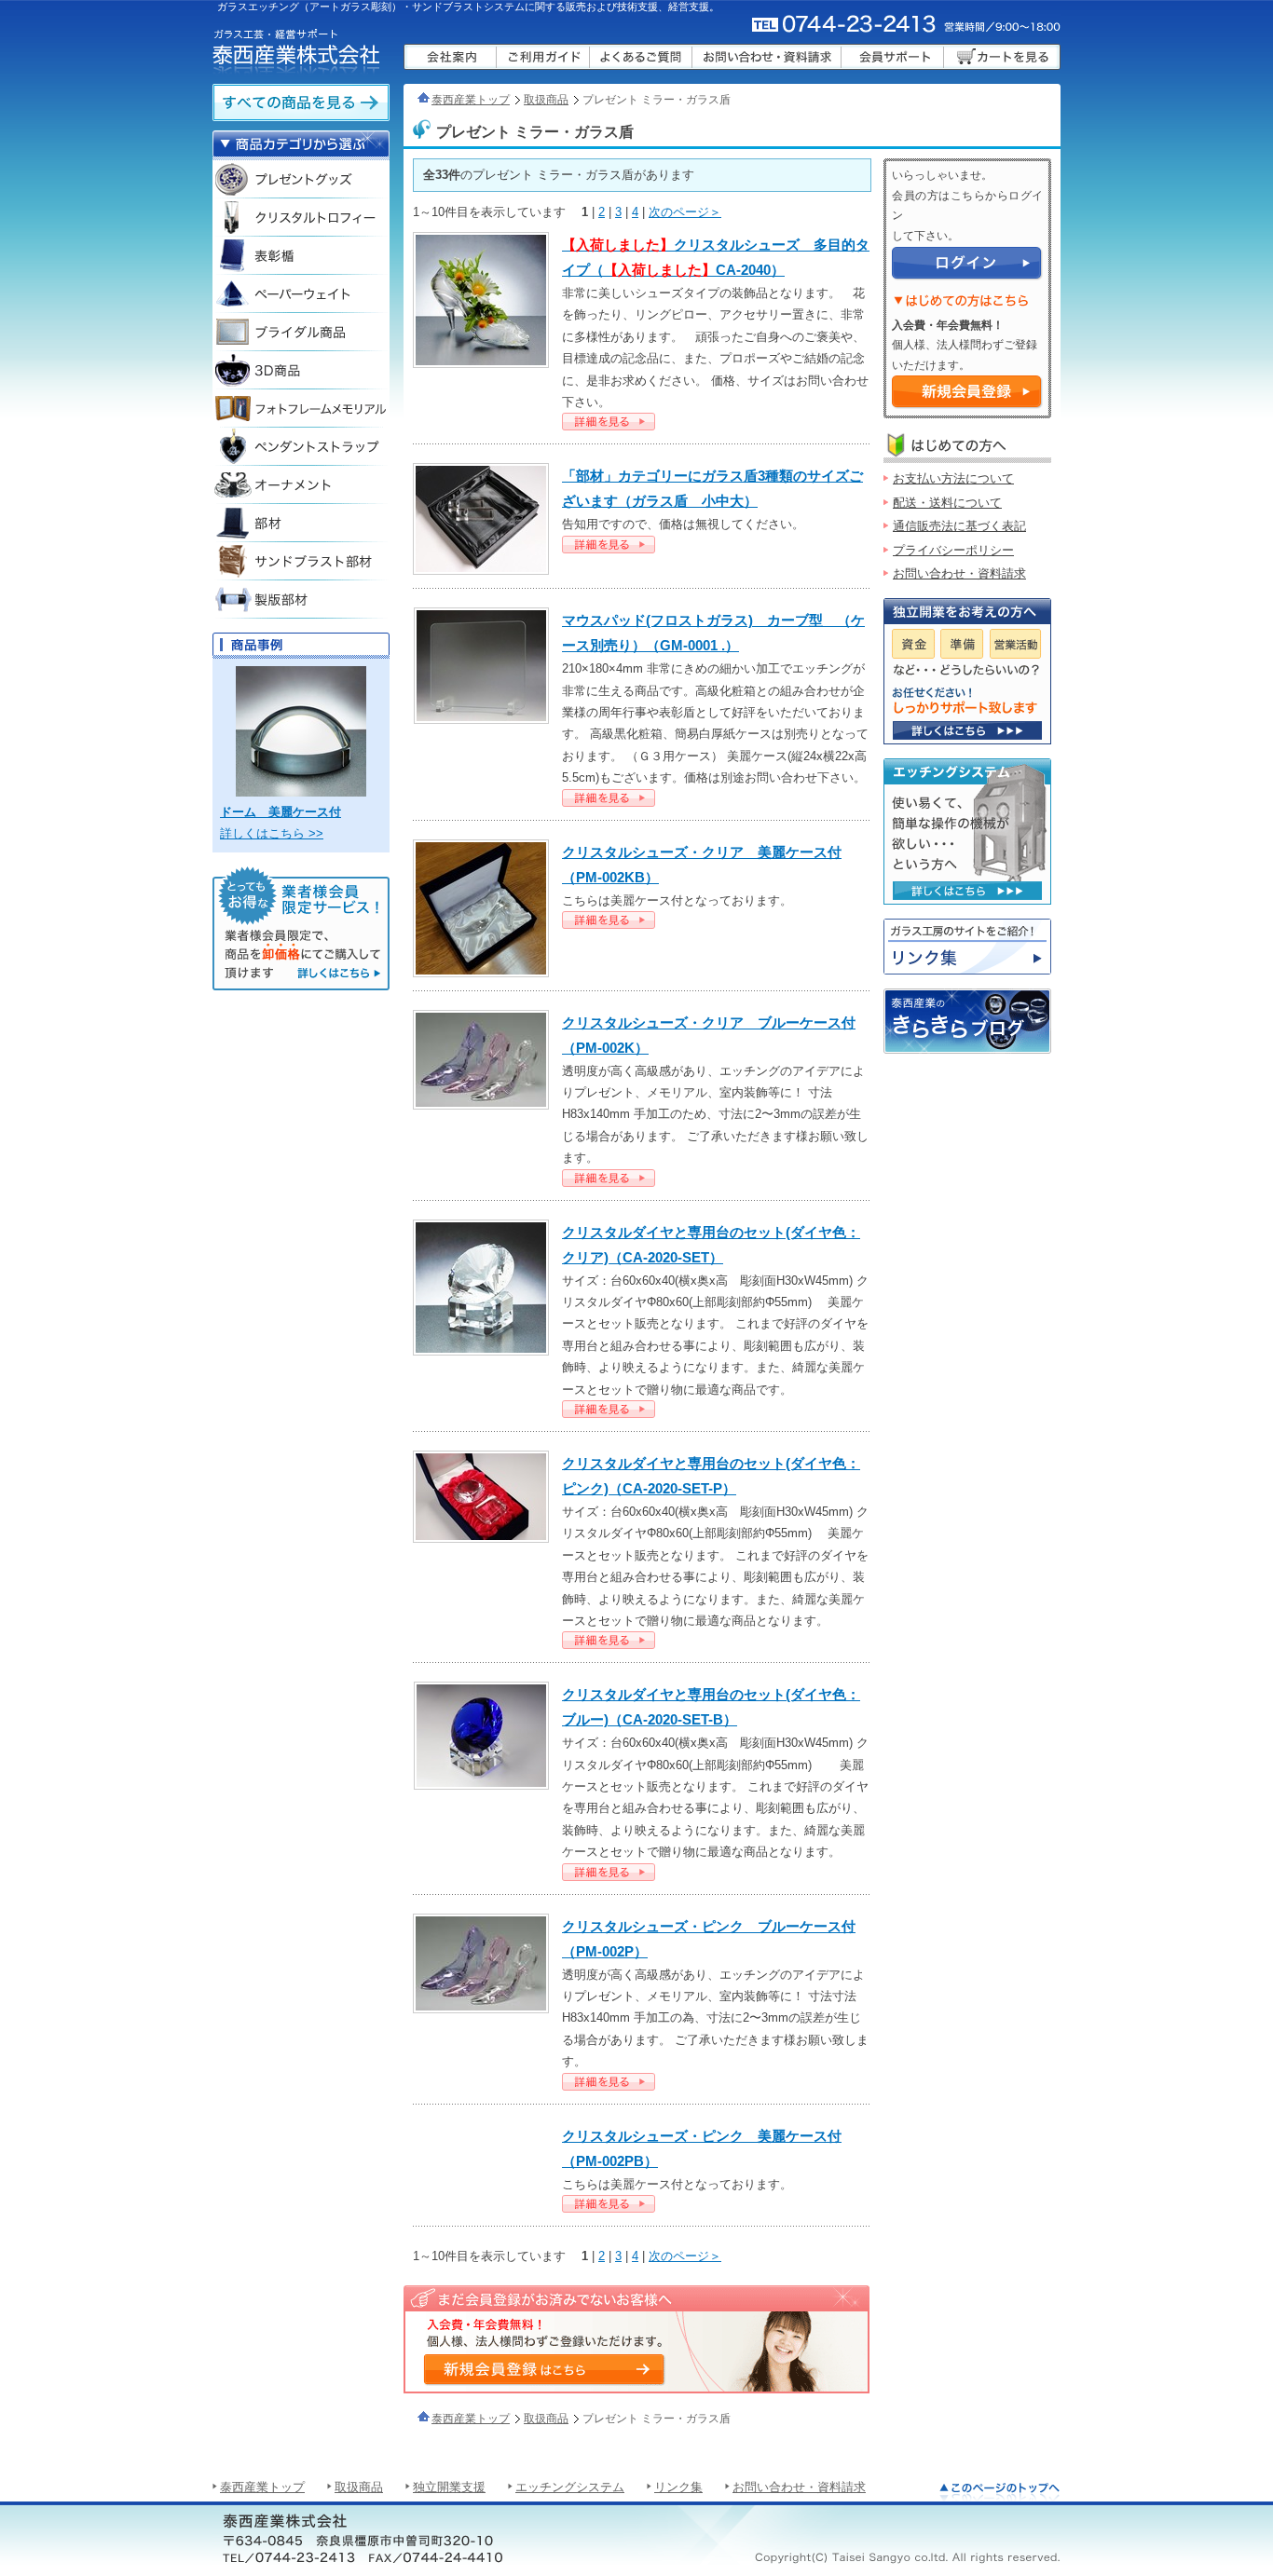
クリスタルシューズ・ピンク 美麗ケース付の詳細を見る (609, 2204)
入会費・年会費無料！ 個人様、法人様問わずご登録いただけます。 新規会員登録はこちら (544, 2369)
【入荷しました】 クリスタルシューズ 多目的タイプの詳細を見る (609, 422)
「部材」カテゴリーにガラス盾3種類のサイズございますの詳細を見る (609, 545)
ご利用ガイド (543, 57)
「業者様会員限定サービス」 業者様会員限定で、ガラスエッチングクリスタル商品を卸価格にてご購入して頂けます (301, 928)
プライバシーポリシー (953, 550)
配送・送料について (947, 503)
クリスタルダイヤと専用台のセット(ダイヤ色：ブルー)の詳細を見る (609, 1872)
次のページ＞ (685, 212)
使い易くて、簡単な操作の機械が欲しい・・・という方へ (967, 891)
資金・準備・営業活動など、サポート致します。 (967, 730)
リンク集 (967, 947)
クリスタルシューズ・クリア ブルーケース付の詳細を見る (609, 1178)
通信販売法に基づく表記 (959, 526)
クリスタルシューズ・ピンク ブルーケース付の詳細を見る (609, 2082)
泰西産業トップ (471, 100)
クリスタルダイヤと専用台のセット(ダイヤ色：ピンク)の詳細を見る (609, 1640)
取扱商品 (546, 100)
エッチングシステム (570, 2487)
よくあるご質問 (641, 57)
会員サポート (893, 57)
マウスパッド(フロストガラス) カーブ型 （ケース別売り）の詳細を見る (609, 798)
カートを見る (1002, 57)
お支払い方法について (953, 478)
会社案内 (450, 57)
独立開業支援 (449, 2487)
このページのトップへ (1000, 2491)
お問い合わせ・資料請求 (767, 57)
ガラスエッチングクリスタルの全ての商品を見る (301, 102)
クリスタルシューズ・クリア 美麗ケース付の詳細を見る (609, 920)
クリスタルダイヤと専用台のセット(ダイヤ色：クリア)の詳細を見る (609, 1409)
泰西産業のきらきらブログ (967, 1021)
